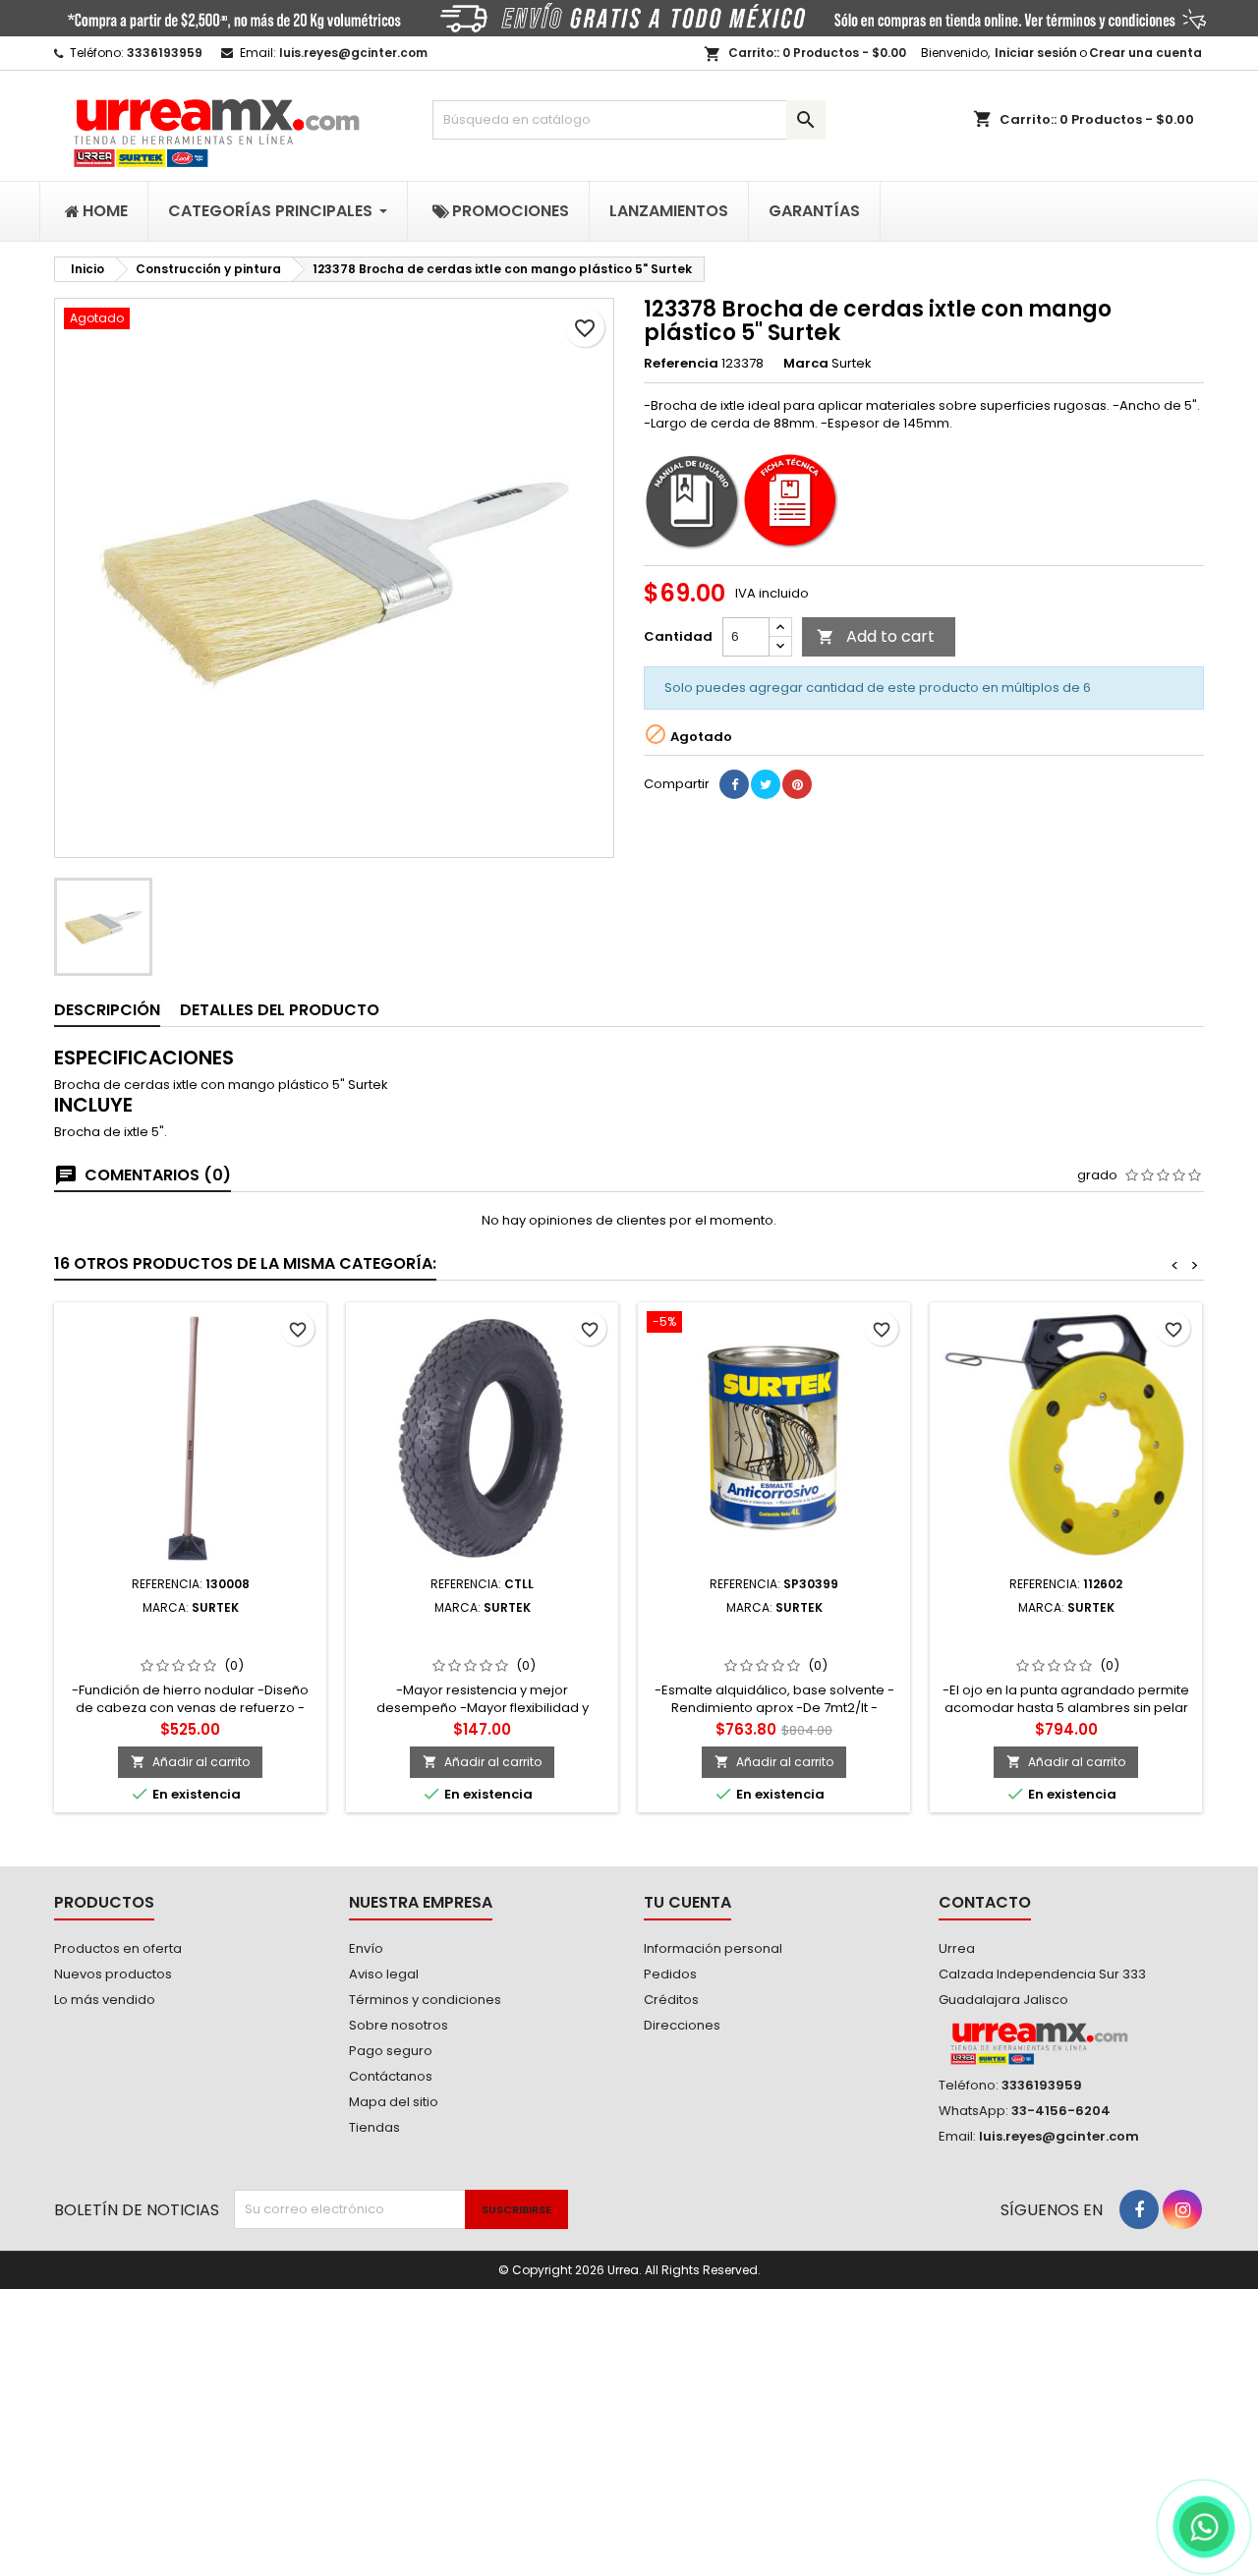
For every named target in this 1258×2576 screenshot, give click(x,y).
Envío (366, 1948)
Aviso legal (384, 1974)
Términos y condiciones (425, 2000)
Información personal (713, 1948)
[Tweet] (766, 784)
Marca (806, 364)
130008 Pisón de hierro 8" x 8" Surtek (191, 1638)
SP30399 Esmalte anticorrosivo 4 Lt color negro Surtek (774, 1638)
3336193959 (165, 53)
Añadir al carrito (190, 1762)
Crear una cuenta (1145, 53)
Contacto (985, 1902)
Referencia (681, 364)
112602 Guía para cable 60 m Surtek (1066, 1638)
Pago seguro (391, 2051)
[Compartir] (734, 784)
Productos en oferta (118, 1948)
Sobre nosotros (399, 2025)
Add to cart (876, 636)
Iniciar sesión (1036, 53)
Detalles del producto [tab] (280, 1010)
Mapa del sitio (394, 2102)
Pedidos (670, 1974)
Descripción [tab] (107, 1010)
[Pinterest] (797, 784)
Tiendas (374, 2127)
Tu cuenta (687, 1902)
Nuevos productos (113, 1974)
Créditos (671, 2000)
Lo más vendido (105, 2000)
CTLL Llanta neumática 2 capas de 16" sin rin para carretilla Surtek (482, 1646)
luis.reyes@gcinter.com (353, 53)
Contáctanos (391, 2076)
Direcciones (682, 2025)
